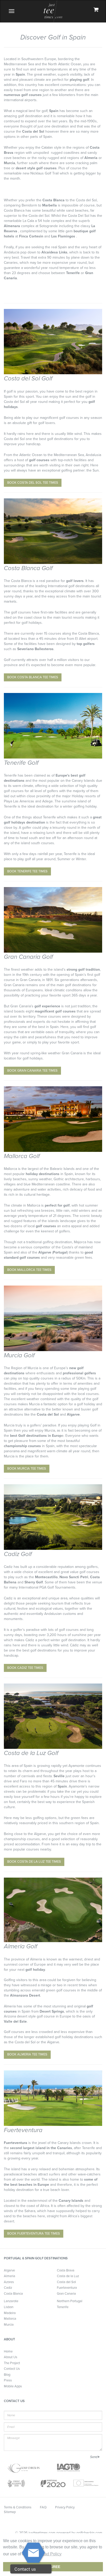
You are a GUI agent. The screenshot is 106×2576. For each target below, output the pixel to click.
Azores (9, 2282)
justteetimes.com (42, 2533)
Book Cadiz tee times (25, 1668)
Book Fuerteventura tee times (34, 2234)
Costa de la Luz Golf (31, 1753)
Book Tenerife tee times (27, 871)
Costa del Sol (66, 2282)
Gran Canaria (66, 2294)
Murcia (9, 2325)
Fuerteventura (23, 2130)
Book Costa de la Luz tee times (34, 1862)
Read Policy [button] (50, 2554)
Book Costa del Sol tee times (33, 483)
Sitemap (10, 2512)
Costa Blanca (13, 2294)
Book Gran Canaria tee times (32, 1071)
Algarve (9, 2270)
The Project (12, 2363)
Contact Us (12, 2369)
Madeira (10, 2313)
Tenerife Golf (21, 763)
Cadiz (8, 2288)
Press (8, 2380)
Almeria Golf (21, 1946)
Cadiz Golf (18, 1554)
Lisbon (9, 2307)
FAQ (43, 2507)
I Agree (53, 2567)
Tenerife (63, 2307)
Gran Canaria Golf (28, 957)
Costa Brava (66, 2270)
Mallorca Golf (22, 1156)
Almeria (10, 2276)
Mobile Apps (13, 2386)
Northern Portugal (70, 2301)
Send (94, 2457)
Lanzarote (11, 2301)
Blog (7, 2375)
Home (8, 2351)
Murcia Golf (19, 1355)
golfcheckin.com (89, 2533)
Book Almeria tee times (27, 2054)
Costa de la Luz (68, 2276)
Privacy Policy (65, 2507)
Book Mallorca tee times (29, 1270)
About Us (11, 2357)
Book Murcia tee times (27, 1469)
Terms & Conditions (18, 2507)
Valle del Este (15, 2021)
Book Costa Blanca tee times (33, 677)
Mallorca (10, 2319)
